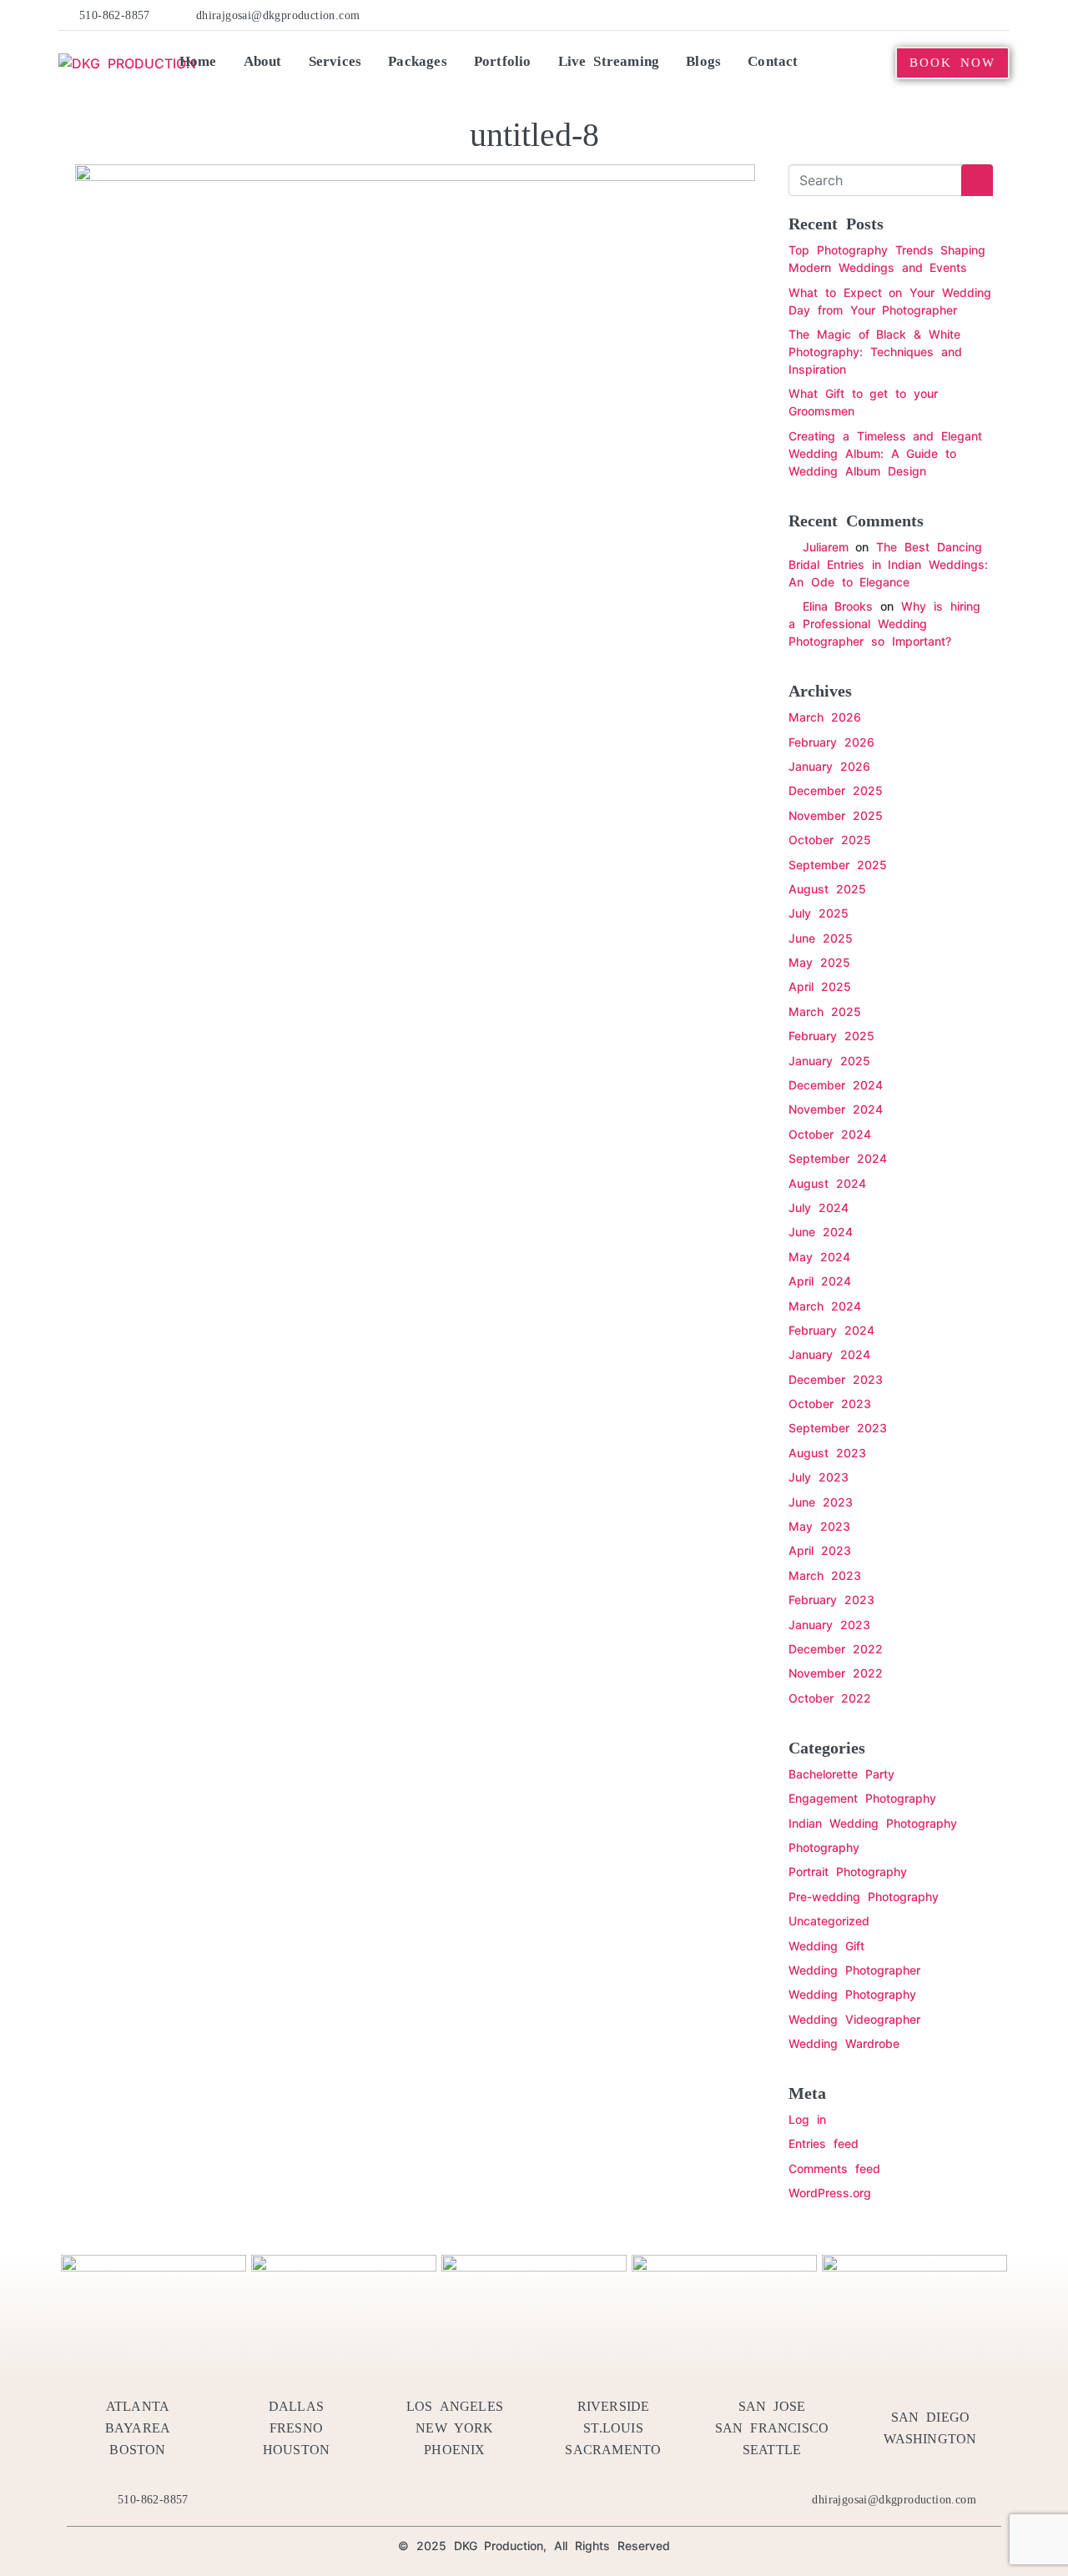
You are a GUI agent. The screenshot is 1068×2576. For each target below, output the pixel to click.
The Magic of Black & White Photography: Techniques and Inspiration (875, 352)
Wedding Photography (852, 1994)
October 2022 (830, 1698)
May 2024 (819, 1257)
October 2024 (830, 1134)
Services (335, 61)
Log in (807, 2119)
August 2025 (827, 889)
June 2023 (821, 1502)
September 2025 (838, 865)
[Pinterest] (924, 15)
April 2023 (820, 1550)
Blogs (703, 61)
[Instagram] (975, 15)
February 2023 (831, 1600)
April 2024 (820, 1281)
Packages (418, 61)
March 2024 (825, 1306)
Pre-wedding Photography (864, 1897)
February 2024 (831, 1330)
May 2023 (819, 1526)
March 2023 (825, 1575)
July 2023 (819, 1477)
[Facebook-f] (848, 15)
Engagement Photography (862, 1798)
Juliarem (826, 547)
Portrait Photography (848, 1872)
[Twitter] (874, 15)
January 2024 (829, 1354)
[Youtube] (950, 15)
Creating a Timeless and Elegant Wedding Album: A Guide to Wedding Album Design (885, 453)
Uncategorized (829, 1921)
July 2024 (819, 1207)
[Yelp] (899, 15)
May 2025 (819, 962)
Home (198, 61)
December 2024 (836, 1085)
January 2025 (829, 1061)
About (263, 61)
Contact (773, 61)
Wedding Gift (826, 1946)
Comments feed (834, 2168)
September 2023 (838, 1428)
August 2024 (827, 1183)
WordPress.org (830, 2193)
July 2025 (819, 913)
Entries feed (824, 2143)
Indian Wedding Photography (873, 1823)
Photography (824, 1847)
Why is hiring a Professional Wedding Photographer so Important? (884, 624)
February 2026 (831, 742)
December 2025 (836, 790)
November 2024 (836, 1109)
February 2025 (831, 1036)
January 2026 (829, 766)
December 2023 (836, 1379)
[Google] (1000, 15)
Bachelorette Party (841, 1774)
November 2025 (836, 815)
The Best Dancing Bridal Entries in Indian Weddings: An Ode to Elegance (888, 564)
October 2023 (830, 1404)
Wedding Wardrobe (844, 2043)
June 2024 (821, 1232)
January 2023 (829, 1625)
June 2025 (821, 938)
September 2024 (838, 1158)
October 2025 (830, 840)
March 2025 (825, 1011)
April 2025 (820, 986)
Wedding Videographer (854, 2019)
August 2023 (827, 1453)
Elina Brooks (838, 606)
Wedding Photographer (854, 1970)
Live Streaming (609, 61)
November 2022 (836, 1673)
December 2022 (836, 1649)
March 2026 (825, 717)
